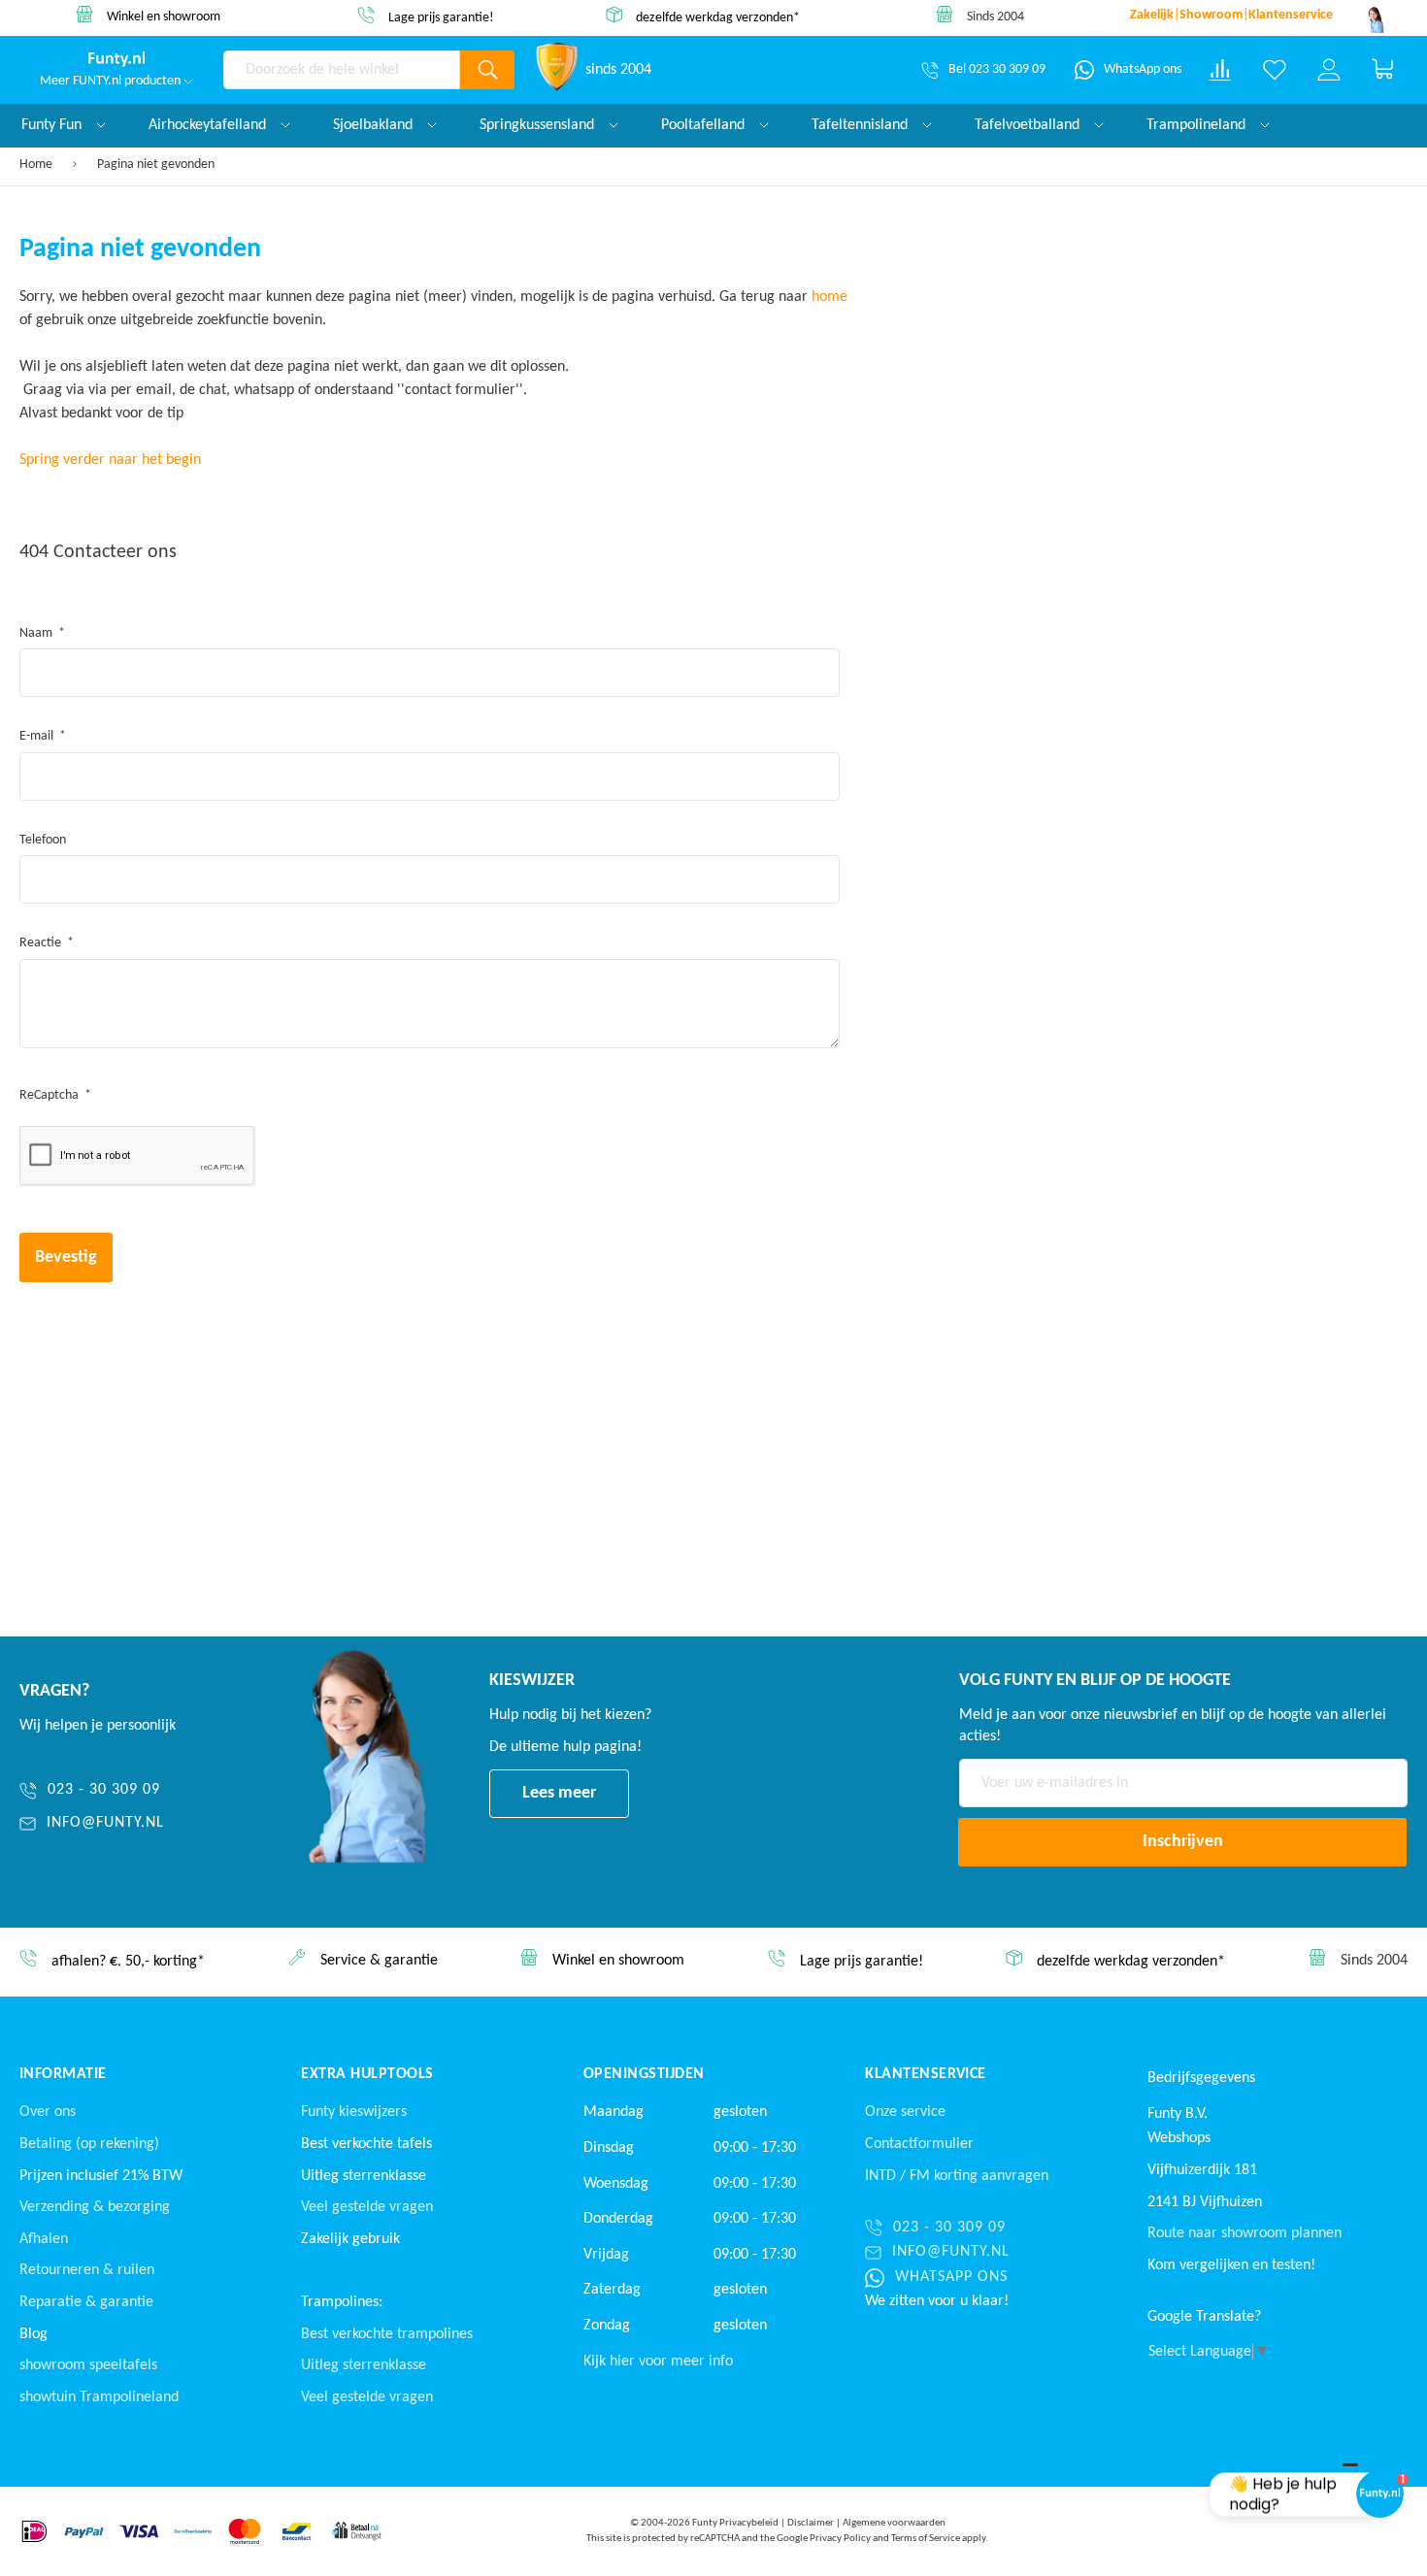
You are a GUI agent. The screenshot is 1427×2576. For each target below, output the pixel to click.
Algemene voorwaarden (894, 2523)
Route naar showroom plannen (1244, 2233)
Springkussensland (539, 125)
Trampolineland (1198, 125)
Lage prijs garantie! (441, 18)
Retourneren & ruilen (87, 2270)
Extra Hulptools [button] (367, 2074)
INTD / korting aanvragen (957, 2176)
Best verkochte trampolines (387, 2334)
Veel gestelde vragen (367, 2207)
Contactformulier (919, 2144)
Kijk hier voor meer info (658, 2361)
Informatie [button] (63, 2074)
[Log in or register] (1329, 70)
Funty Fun (53, 125)
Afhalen (44, 2239)
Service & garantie (379, 1962)
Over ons (48, 2112)
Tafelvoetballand (1029, 125)
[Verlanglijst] (1275, 70)
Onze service (905, 2112)
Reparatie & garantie (86, 2302)
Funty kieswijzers (354, 2112)
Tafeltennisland (862, 125)
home (830, 297)
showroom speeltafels (88, 2365)
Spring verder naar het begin (110, 460)
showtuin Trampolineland (99, 2397)
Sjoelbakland (375, 125)
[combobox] (342, 70)
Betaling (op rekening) (89, 2144)
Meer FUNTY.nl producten (112, 81)
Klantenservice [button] (926, 2074)
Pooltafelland (705, 125)
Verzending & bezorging (95, 2207)
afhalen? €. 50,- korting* (128, 1963)
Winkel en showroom (164, 17)
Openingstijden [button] (644, 2074)
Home (37, 165)
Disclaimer (811, 2523)
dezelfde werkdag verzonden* (718, 17)
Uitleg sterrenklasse (364, 2365)
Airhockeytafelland (209, 125)
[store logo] (116, 59)
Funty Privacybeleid (735, 2523)
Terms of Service (926, 2539)
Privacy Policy (840, 2539)
